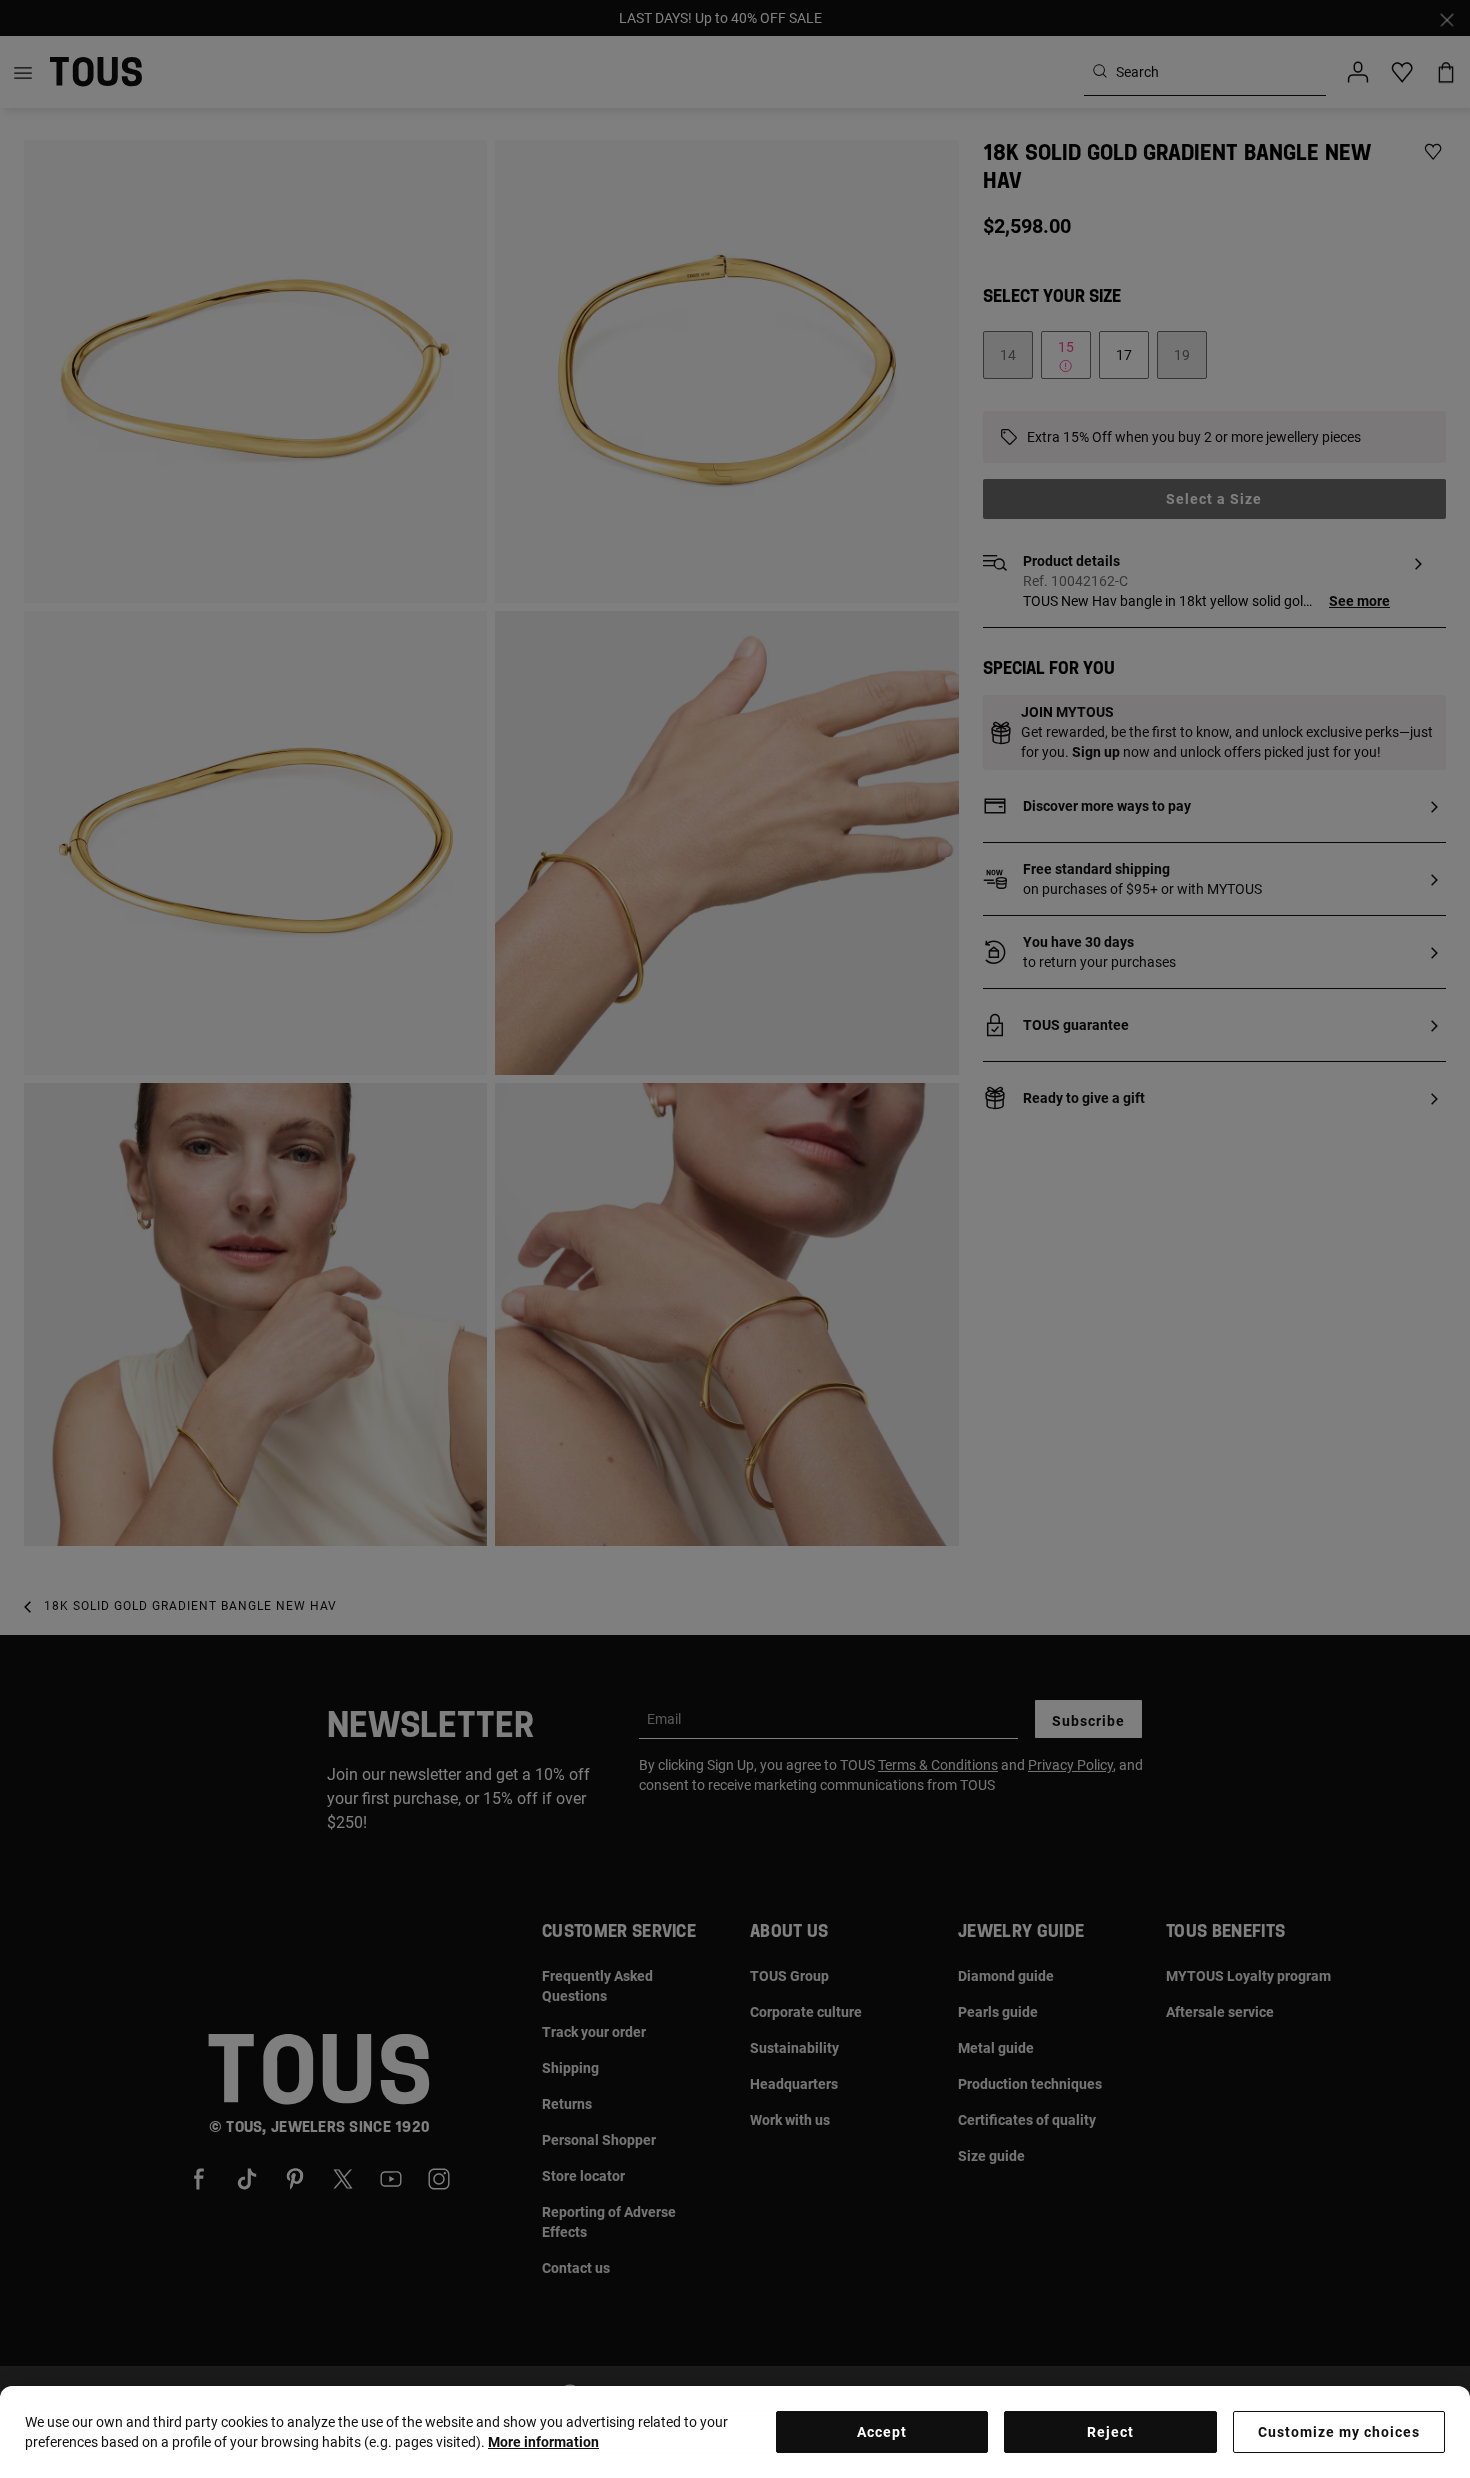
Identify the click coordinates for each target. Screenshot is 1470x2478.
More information (543, 2442)
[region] (735, 2432)
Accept (882, 2432)
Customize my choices (1339, 2432)
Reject (1110, 2432)
